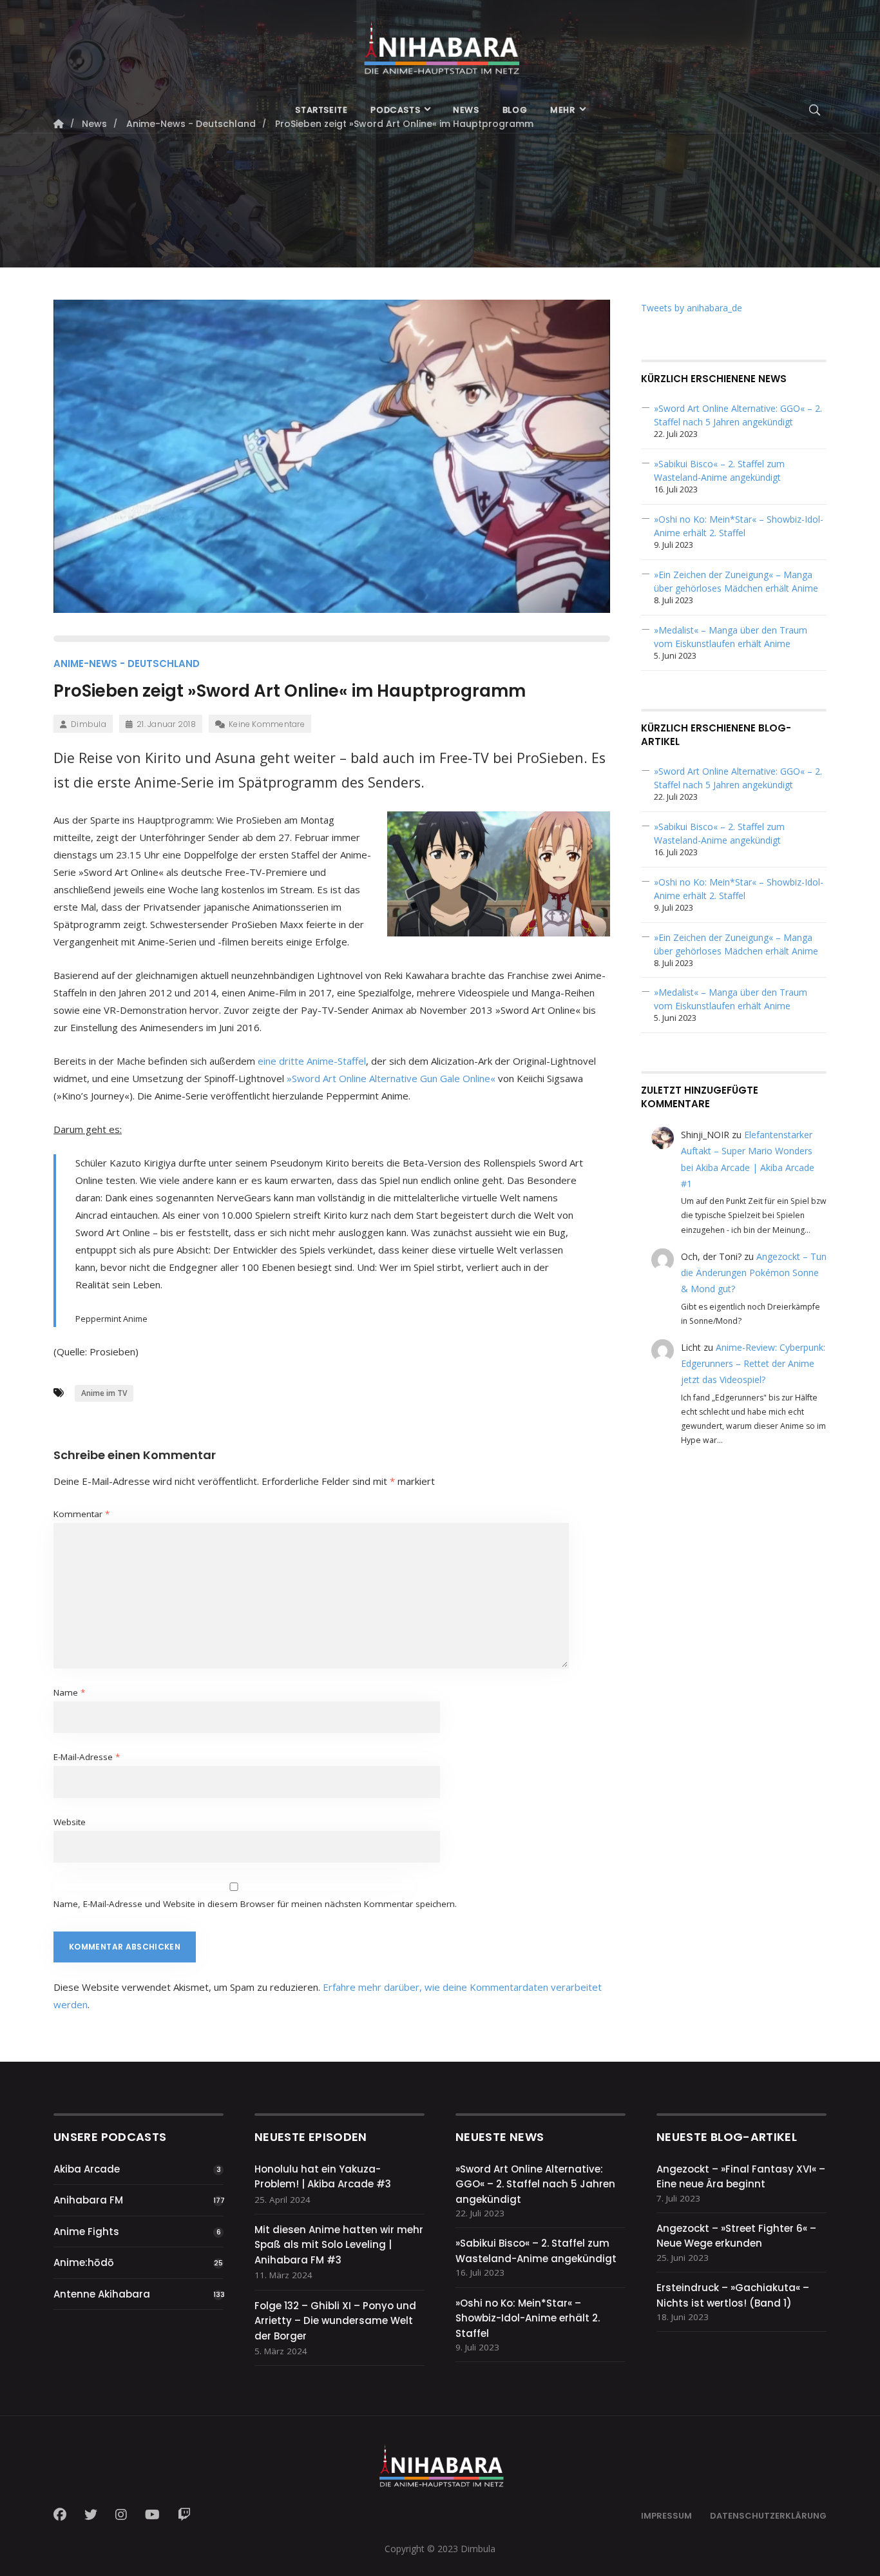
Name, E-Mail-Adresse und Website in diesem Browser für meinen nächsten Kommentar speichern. (255, 1904)
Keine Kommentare (267, 724)
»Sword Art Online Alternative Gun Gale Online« (391, 1078)
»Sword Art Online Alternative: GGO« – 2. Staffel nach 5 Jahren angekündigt (535, 2184)
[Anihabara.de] (440, 43)
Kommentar (81, 1514)
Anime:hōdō (84, 2262)
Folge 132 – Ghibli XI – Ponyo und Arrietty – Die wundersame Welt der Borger (335, 2321)
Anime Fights (86, 2232)
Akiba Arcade (87, 2169)
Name (69, 1692)
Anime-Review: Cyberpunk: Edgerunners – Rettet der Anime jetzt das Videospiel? (753, 1363)
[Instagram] (121, 2515)
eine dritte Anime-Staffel (312, 1061)
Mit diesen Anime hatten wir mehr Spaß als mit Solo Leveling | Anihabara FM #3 (339, 2245)
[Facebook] (64, 2515)
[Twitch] (184, 2515)
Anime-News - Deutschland (127, 663)
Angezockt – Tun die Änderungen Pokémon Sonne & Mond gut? (754, 1273)
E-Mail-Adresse (87, 1757)
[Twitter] (91, 2515)
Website (70, 1822)
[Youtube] (152, 2515)
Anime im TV (104, 1393)
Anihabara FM (88, 2200)
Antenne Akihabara (102, 2294)
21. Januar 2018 (166, 724)
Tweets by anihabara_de (692, 308)
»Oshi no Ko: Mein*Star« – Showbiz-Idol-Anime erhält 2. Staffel (528, 2318)
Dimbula (89, 724)
